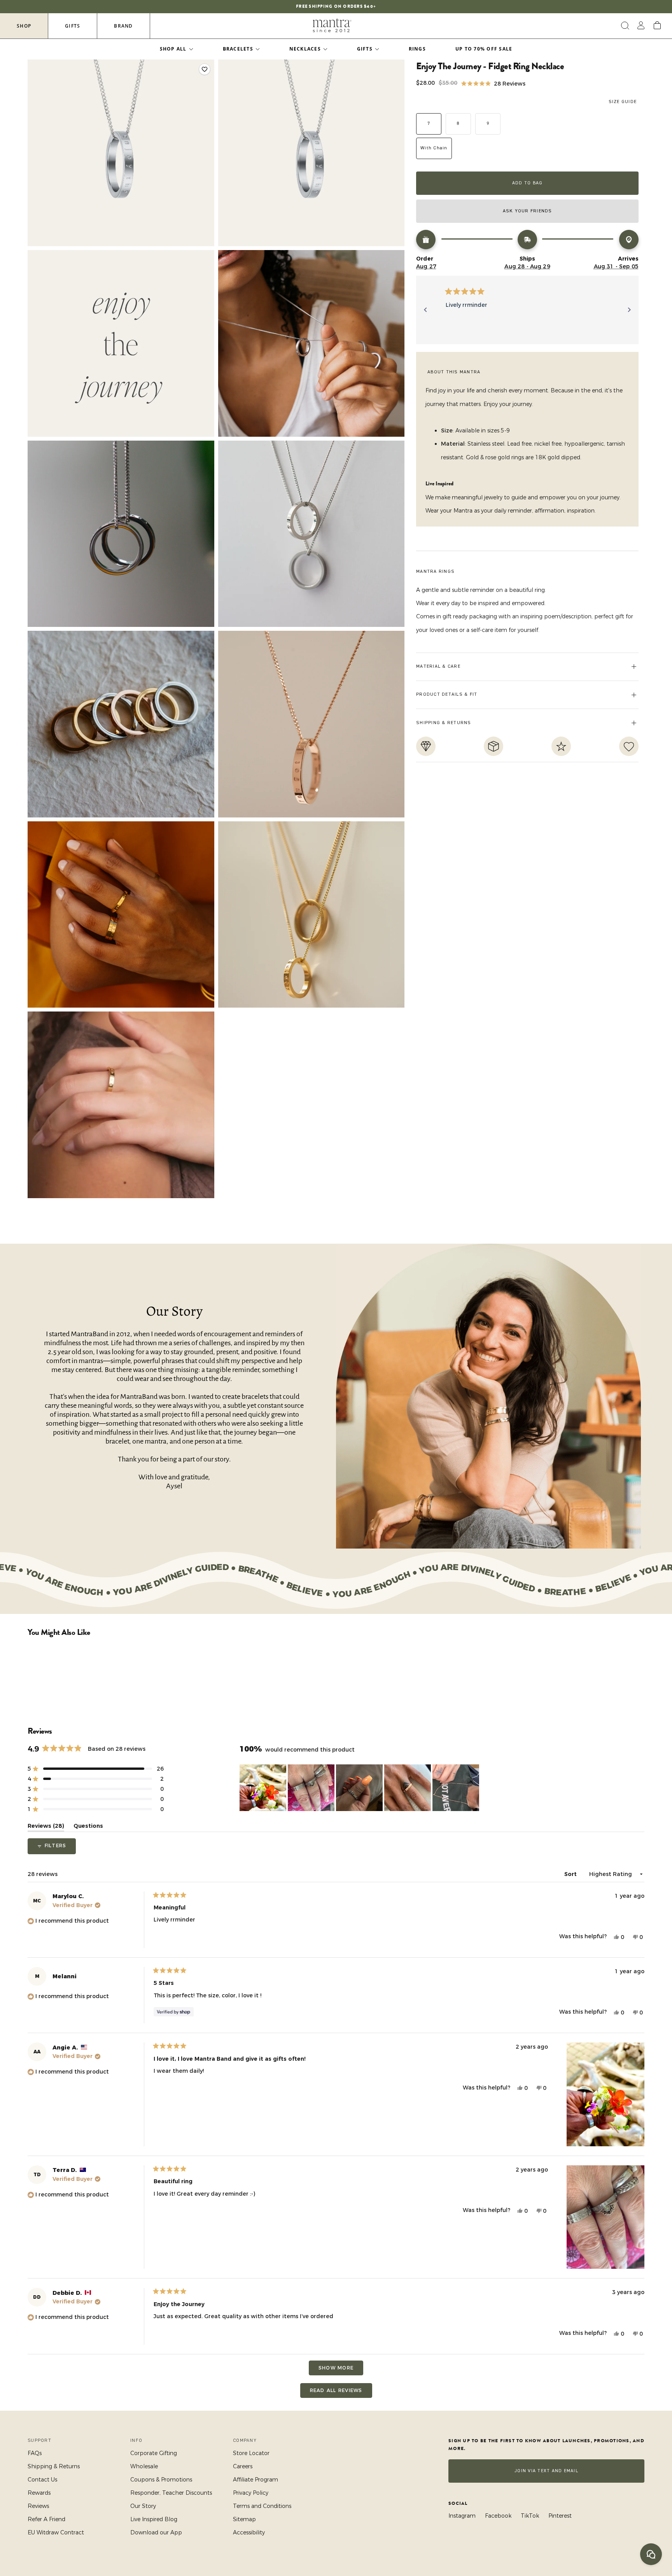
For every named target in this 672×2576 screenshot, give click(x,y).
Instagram (462, 2516)
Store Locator (251, 2453)
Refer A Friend (46, 2519)
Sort (571, 1874)
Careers (243, 2466)
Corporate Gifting (154, 2453)
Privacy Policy (251, 2493)
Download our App (156, 2532)
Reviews (38, 2506)
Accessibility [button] (249, 2532)
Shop (24, 26)
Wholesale (144, 2466)
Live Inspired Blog (154, 2519)
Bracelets (238, 49)
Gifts (73, 26)
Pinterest (560, 2516)
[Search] (624, 26)
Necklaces (305, 49)
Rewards (39, 2493)
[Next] (629, 310)
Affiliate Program (255, 2480)
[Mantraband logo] (332, 26)
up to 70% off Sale (484, 49)
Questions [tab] (88, 1827)
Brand (123, 26)
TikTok (530, 2516)
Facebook (498, 2516)
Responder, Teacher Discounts (171, 2493)
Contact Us (42, 2480)
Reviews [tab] (46, 1827)
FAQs (35, 2453)
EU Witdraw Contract (56, 2532)
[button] (493, 83)
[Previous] (425, 310)
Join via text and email (546, 2471)
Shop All (173, 49)
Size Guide (623, 102)
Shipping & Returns (54, 2466)
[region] (360, 1788)
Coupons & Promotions (161, 2480)
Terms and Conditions (262, 2506)
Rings (417, 49)
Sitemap (244, 2519)
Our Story (143, 2506)
